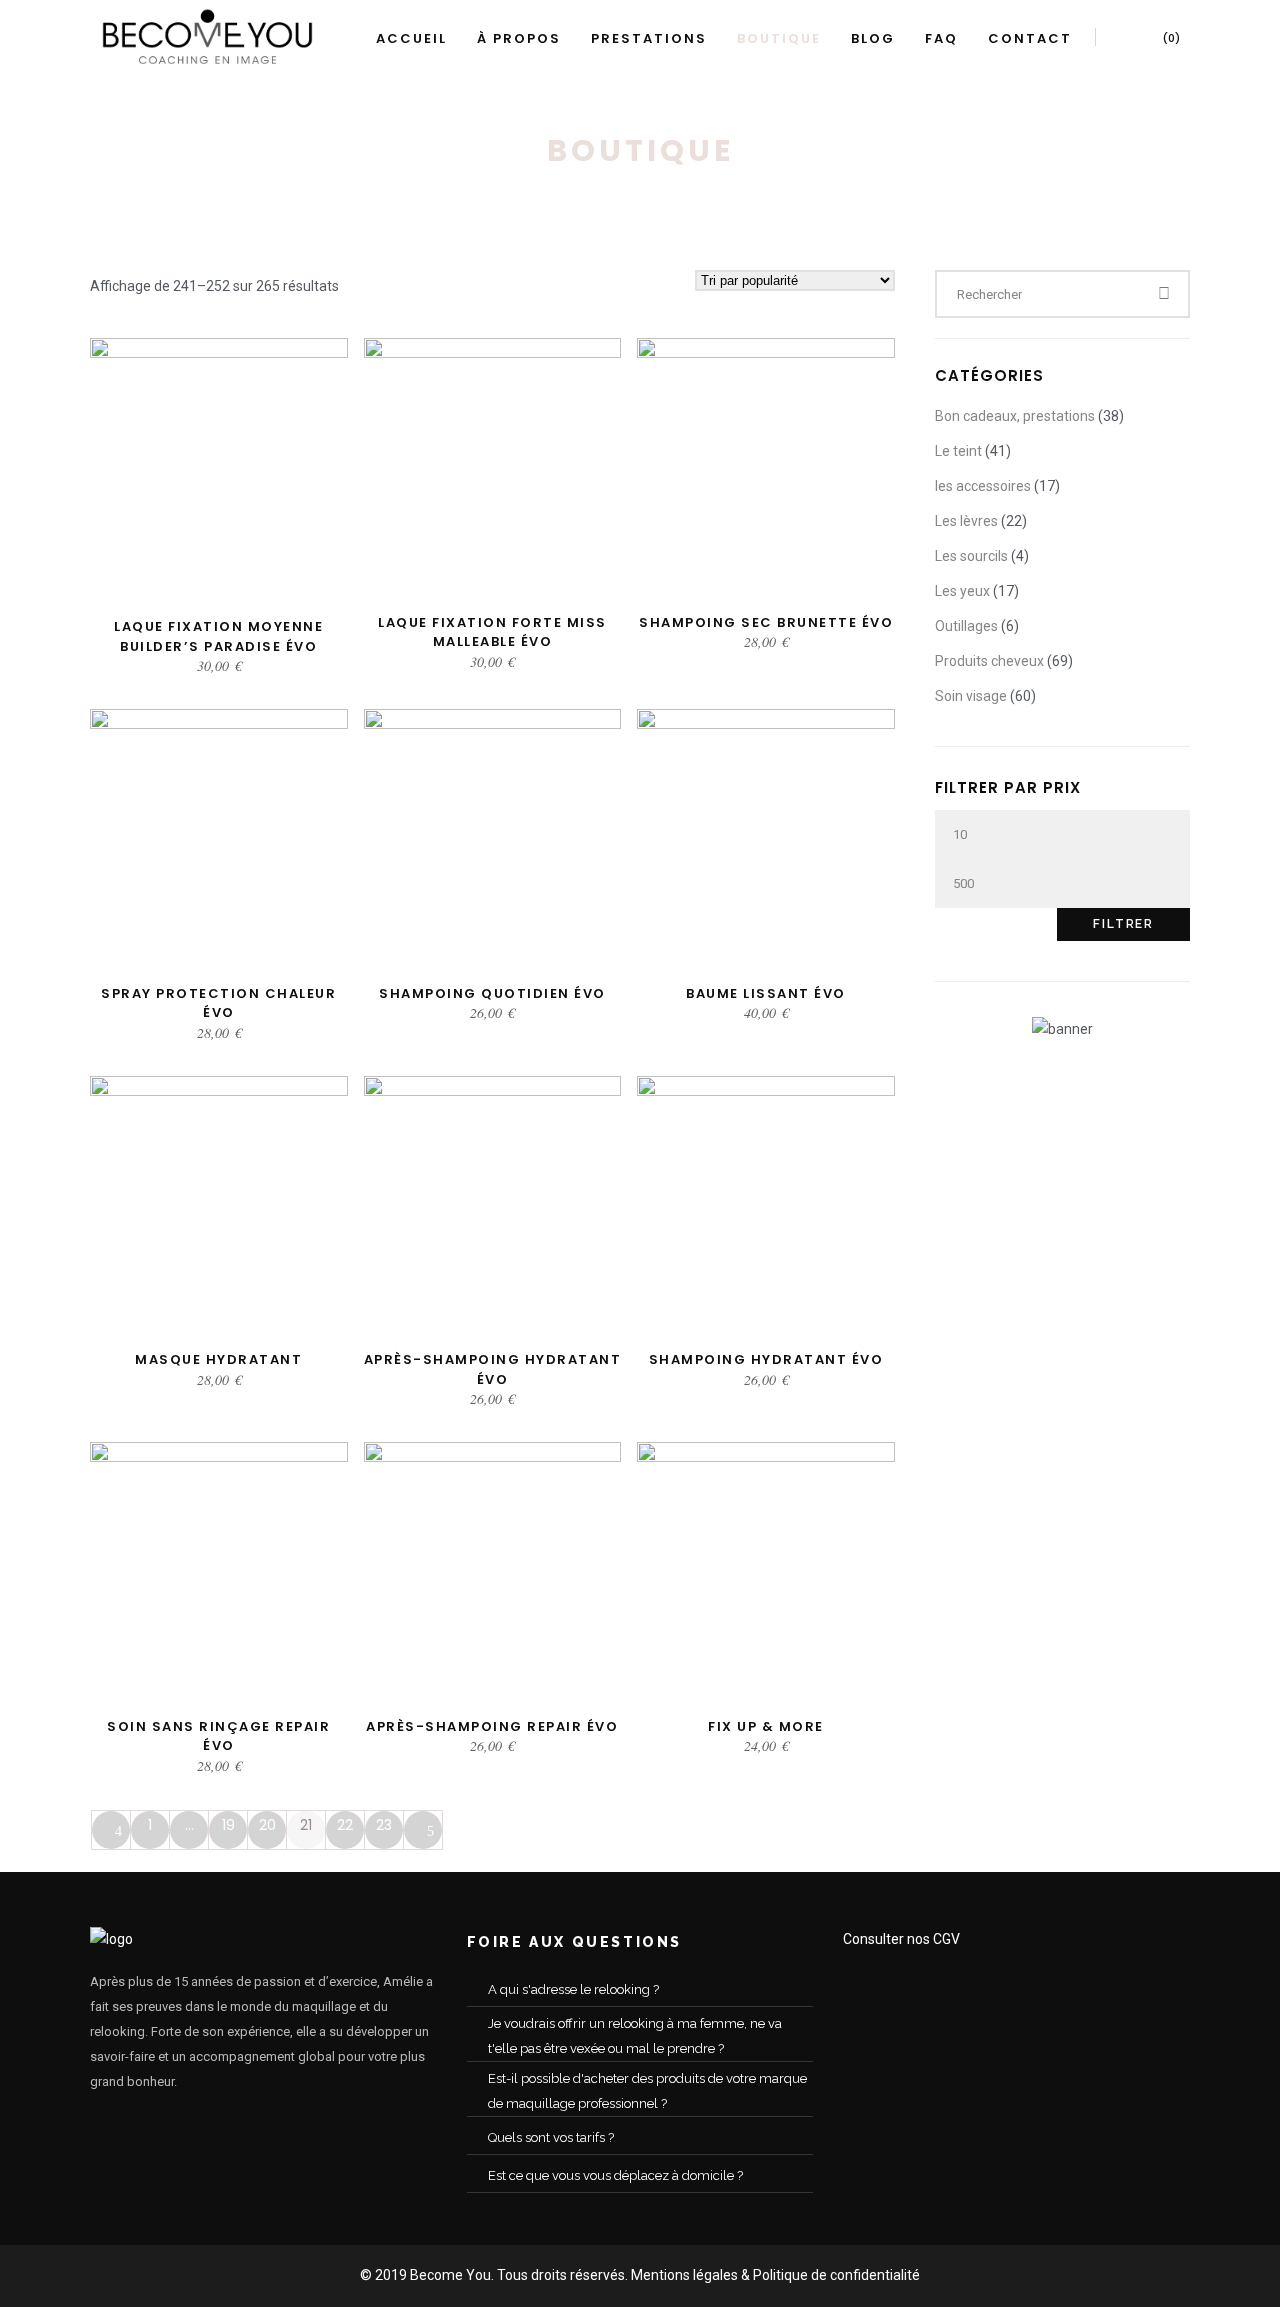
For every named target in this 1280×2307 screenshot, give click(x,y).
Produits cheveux (989, 661)
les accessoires (983, 486)
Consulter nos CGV (901, 1939)
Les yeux (962, 591)
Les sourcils (971, 556)
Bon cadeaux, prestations (1015, 416)
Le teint (958, 451)
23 (384, 1825)
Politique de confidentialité (836, 2275)
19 (228, 1825)
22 (345, 1825)
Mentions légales (684, 2275)
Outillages (966, 626)
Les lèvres (966, 521)
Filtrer (1123, 924)
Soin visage (971, 696)
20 (267, 1825)
